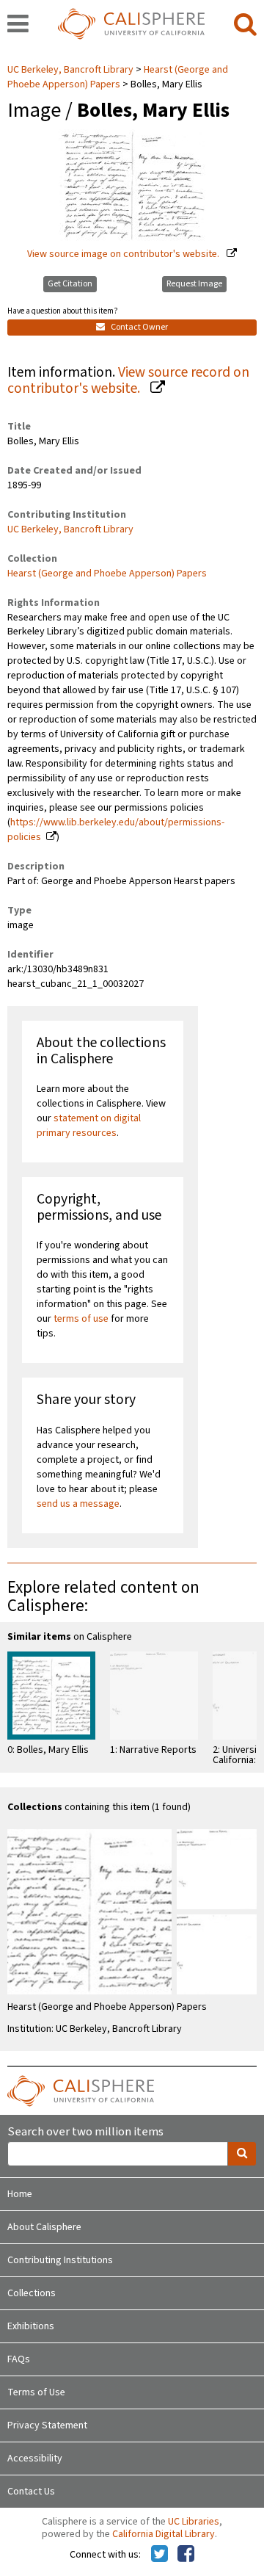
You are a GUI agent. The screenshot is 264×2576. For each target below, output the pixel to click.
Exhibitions (31, 2326)
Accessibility (35, 2459)
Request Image (194, 284)
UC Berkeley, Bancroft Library (71, 70)
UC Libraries (194, 2522)
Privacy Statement (47, 2425)
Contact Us (31, 2492)
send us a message (78, 1504)
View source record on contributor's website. (128, 381)
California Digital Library (164, 2534)
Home (20, 2194)
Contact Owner (139, 327)
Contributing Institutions (60, 2260)
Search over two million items (85, 2132)
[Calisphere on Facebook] (186, 2555)
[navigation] (18, 25)
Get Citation (70, 284)
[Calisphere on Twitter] (159, 2555)
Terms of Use (36, 2392)
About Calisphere (44, 2227)
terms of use (81, 1319)
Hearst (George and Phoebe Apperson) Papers (118, 77)
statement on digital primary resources (89, 1126)
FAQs (19, 2359)
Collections (32, 2293)
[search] (245, 25)
